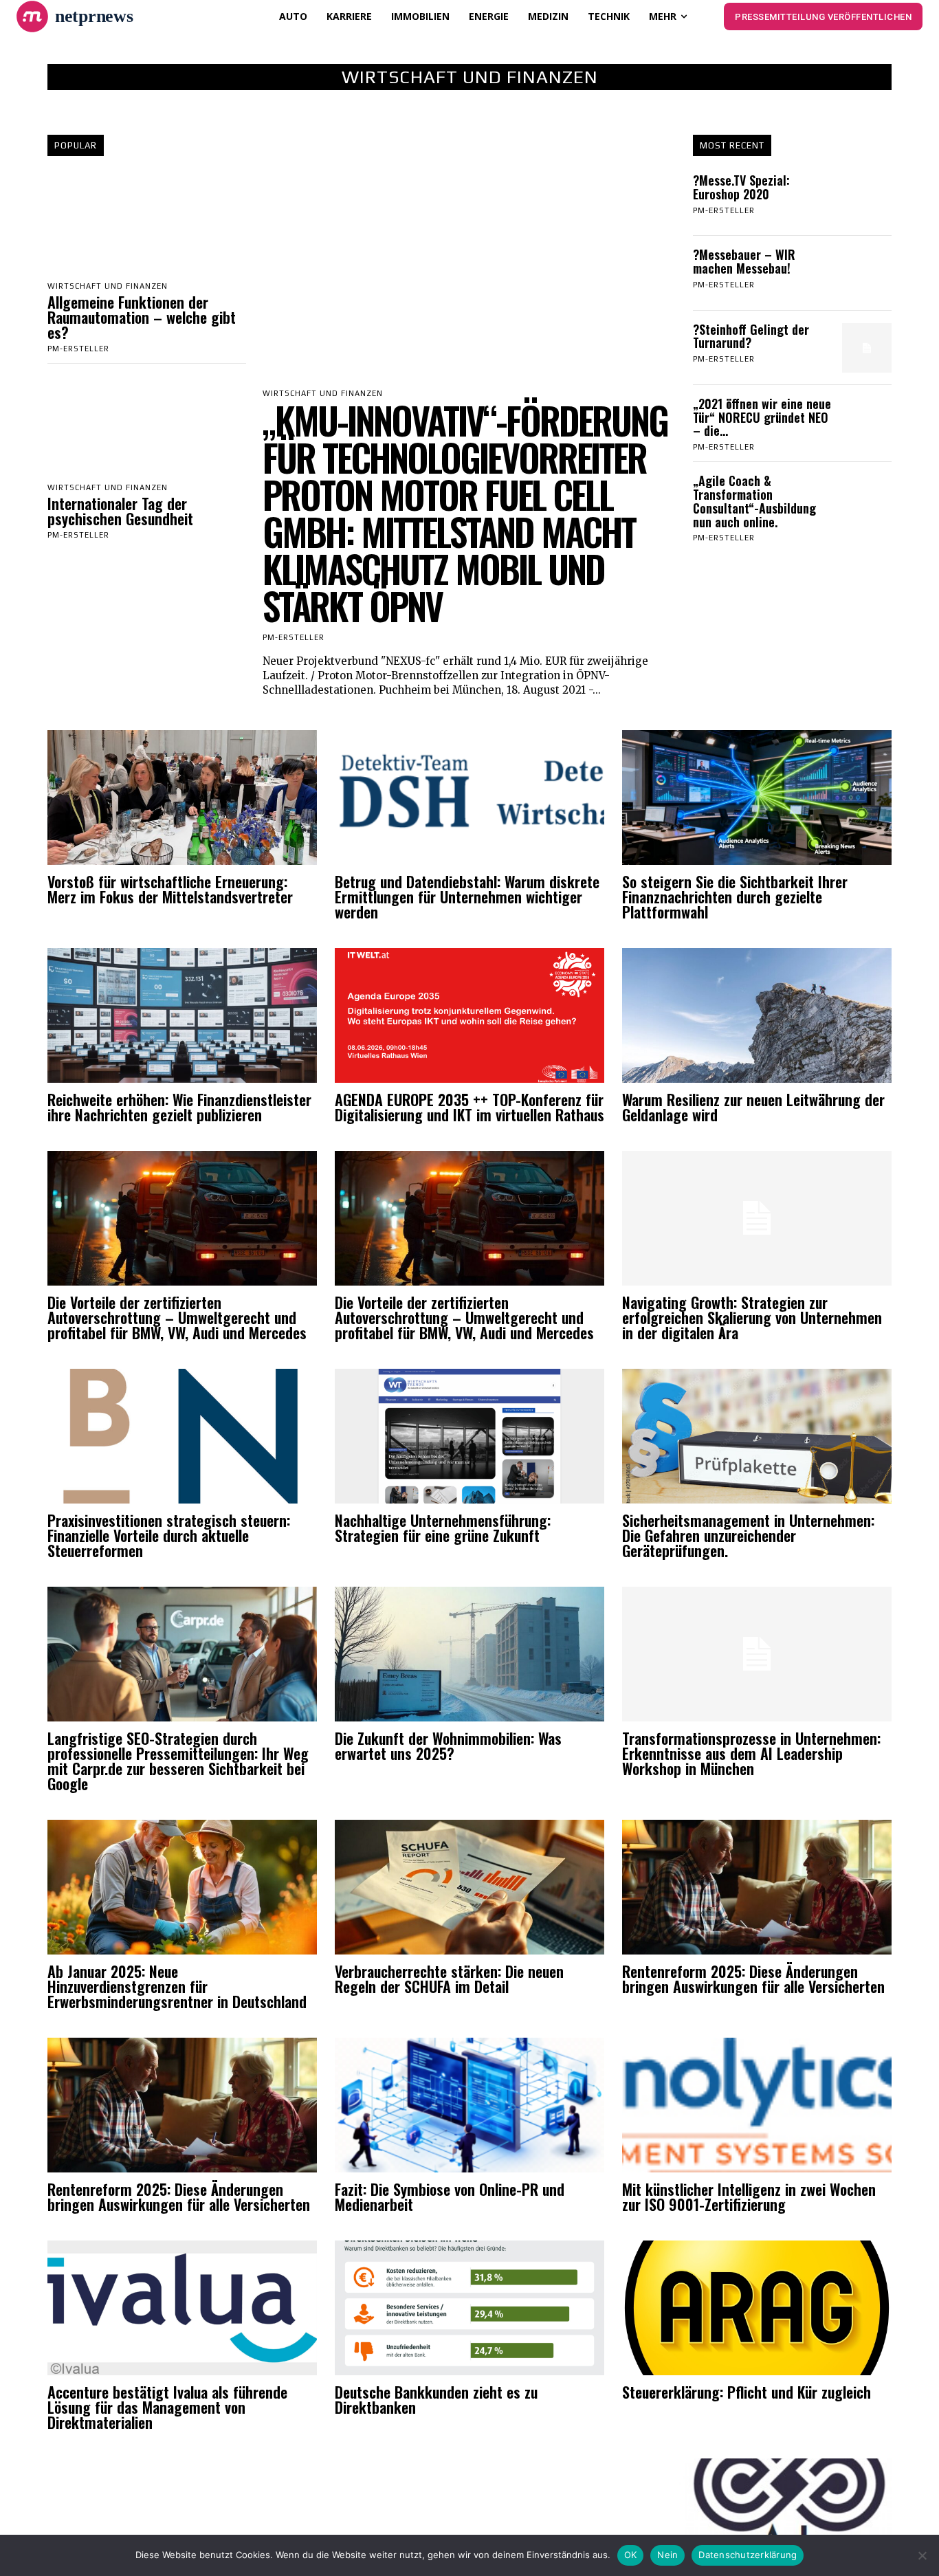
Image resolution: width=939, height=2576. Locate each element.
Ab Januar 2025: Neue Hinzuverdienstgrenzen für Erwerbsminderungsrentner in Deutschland (177, 1986)
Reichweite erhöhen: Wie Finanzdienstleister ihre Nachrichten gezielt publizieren (179, 1107)
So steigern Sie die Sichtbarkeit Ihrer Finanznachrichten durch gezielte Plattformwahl (735, 896)
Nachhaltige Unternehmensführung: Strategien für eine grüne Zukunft (443, 1528)
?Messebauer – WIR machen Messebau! (744, 261)
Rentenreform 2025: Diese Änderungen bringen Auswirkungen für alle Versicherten (753, 1979)
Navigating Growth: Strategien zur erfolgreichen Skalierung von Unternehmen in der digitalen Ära (752, 1317)
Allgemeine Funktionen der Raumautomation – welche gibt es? (142, 317)
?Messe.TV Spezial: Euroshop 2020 (741, 187)
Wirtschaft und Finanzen (108, 286)
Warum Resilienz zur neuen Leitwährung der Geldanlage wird (753, 1107)
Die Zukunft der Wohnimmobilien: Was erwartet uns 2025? (448, 1746)
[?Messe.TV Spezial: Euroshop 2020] (867, 199)
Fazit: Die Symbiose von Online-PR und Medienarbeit (450, 2197)
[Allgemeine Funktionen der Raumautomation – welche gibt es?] (147, 224)
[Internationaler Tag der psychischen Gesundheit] (147, 426)
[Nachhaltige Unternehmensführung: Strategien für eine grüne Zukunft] (469, 1436)
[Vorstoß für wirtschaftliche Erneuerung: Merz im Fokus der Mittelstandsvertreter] (182, 797)
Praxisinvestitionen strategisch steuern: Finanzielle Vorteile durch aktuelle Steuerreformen (169, 1535)
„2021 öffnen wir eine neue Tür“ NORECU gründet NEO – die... (762, 417)
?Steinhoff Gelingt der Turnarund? (751, 336)
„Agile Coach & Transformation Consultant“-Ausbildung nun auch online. (754, 501)
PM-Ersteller (78, 349)
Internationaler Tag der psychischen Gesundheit (120, 511)
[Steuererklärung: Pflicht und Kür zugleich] (757, 2308)
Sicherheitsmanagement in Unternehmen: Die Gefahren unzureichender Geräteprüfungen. (748, 1535)
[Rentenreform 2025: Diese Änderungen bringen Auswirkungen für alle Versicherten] (757, 1887)
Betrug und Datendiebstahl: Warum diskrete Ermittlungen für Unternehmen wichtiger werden (467, 896)
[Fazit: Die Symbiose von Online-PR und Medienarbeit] (469, 2105)
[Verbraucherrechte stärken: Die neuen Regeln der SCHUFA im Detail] (469, 1887)
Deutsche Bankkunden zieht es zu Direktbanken (436, 2399)
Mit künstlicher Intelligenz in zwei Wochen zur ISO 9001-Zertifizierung (749, 2197)
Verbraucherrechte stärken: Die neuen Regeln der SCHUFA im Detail (449, 1979)
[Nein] (922, 2555)
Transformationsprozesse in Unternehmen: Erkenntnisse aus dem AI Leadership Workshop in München (751, 1753)
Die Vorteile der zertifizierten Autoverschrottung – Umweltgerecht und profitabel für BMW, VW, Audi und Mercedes (177, 1317)
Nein (667, 2555)
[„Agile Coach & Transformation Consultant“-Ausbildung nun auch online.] (867, 499)
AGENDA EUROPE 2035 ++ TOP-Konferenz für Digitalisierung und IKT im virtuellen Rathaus (469, 1107)
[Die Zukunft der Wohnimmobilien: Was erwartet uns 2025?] (469, 1654)
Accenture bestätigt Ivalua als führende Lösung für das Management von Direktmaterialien (167, 2407)
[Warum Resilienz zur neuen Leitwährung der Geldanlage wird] (757, 1015)
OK (631, 2555)
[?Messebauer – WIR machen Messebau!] (867, 273)
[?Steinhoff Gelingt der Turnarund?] (867, 348)
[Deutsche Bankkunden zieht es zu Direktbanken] (469, 2308)
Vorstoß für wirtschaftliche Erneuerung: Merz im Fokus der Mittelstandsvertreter (170, 889)
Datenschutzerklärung (748, 2555)
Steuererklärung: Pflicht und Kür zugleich (747, 2392)
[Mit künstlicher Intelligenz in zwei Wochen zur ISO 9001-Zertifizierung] (757, 2105)
